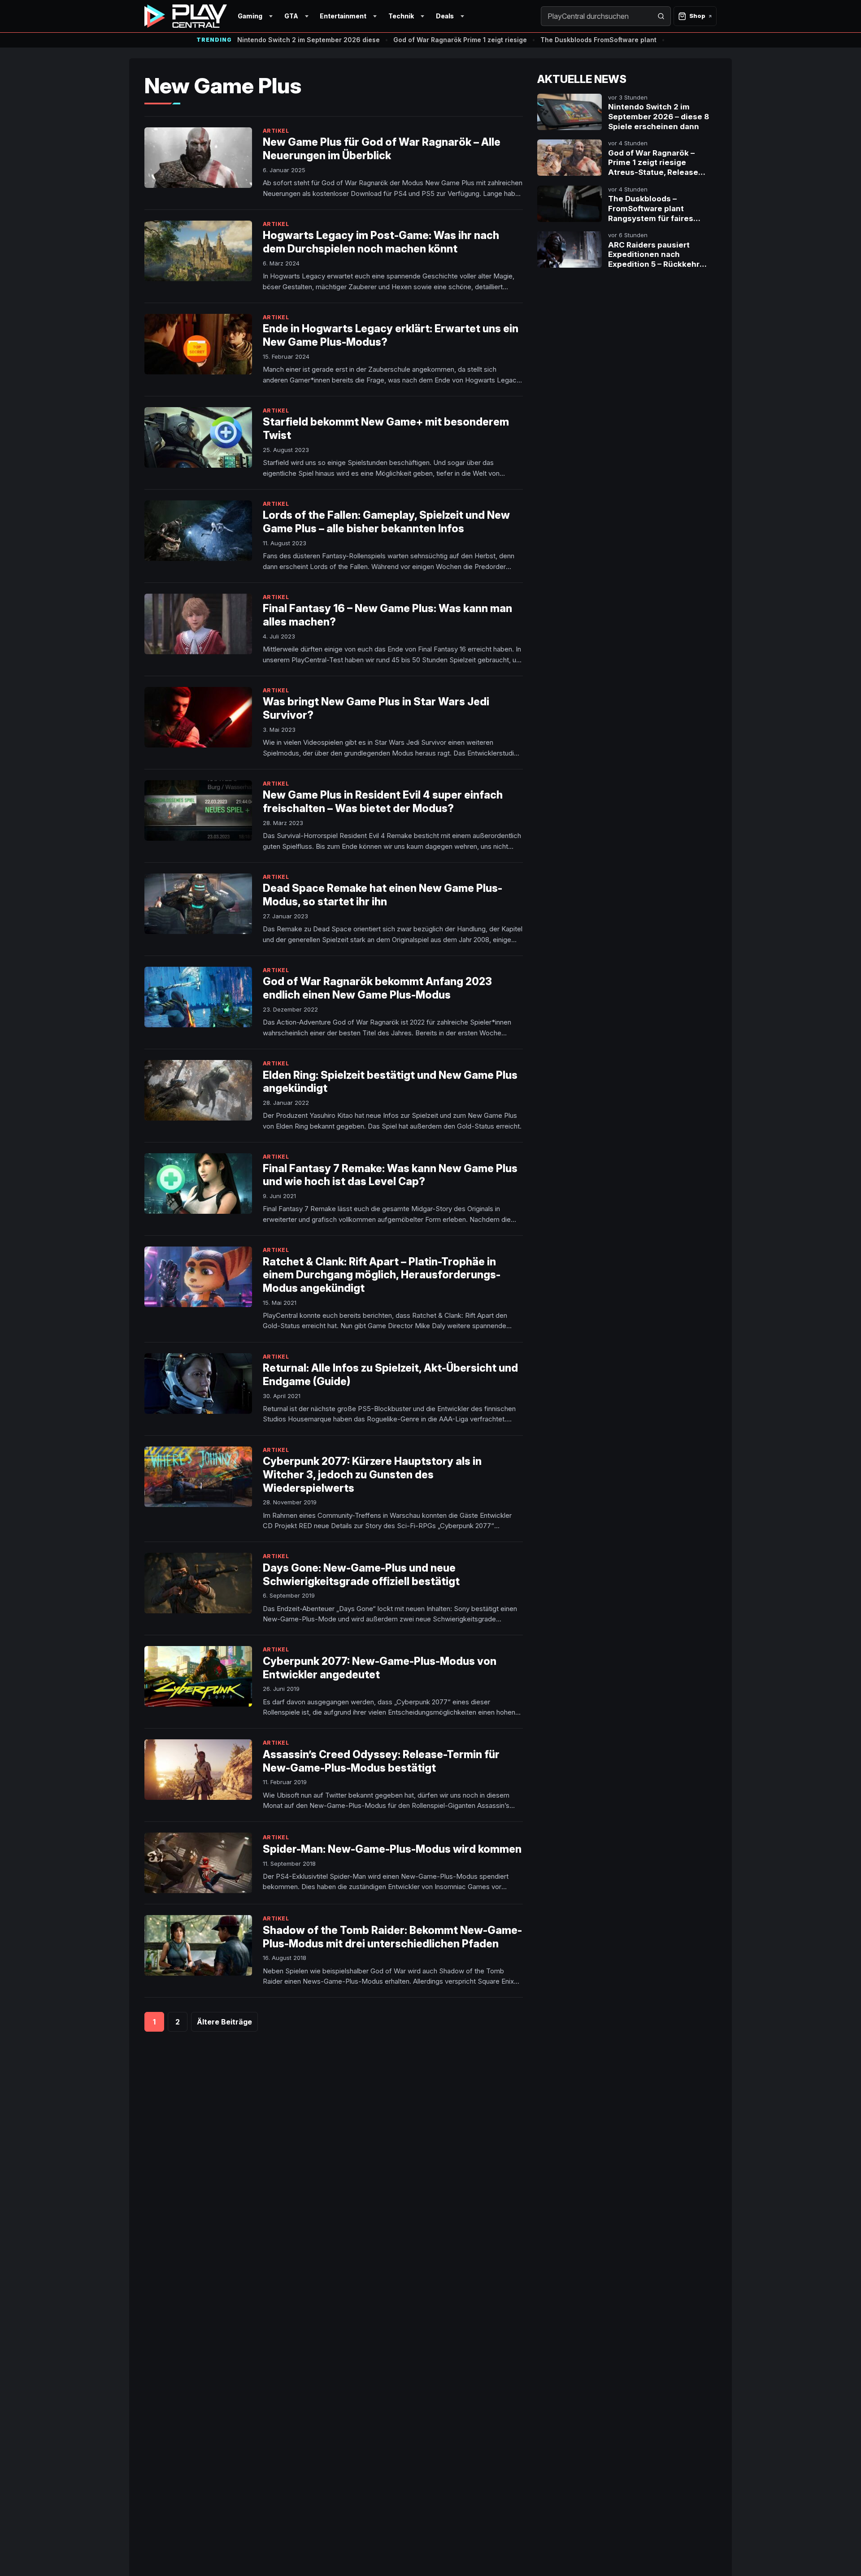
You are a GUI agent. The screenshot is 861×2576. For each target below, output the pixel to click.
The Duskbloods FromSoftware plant (598, 40)
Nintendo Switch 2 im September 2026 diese (309, 40)
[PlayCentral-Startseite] (186, 16)
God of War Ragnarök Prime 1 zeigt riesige (460, 40)
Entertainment (343, 16)
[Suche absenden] (661, 16)
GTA (291, 16)
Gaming (250, 16)
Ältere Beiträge (224, 2022)
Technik (401, 16)
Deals (445, 16)
